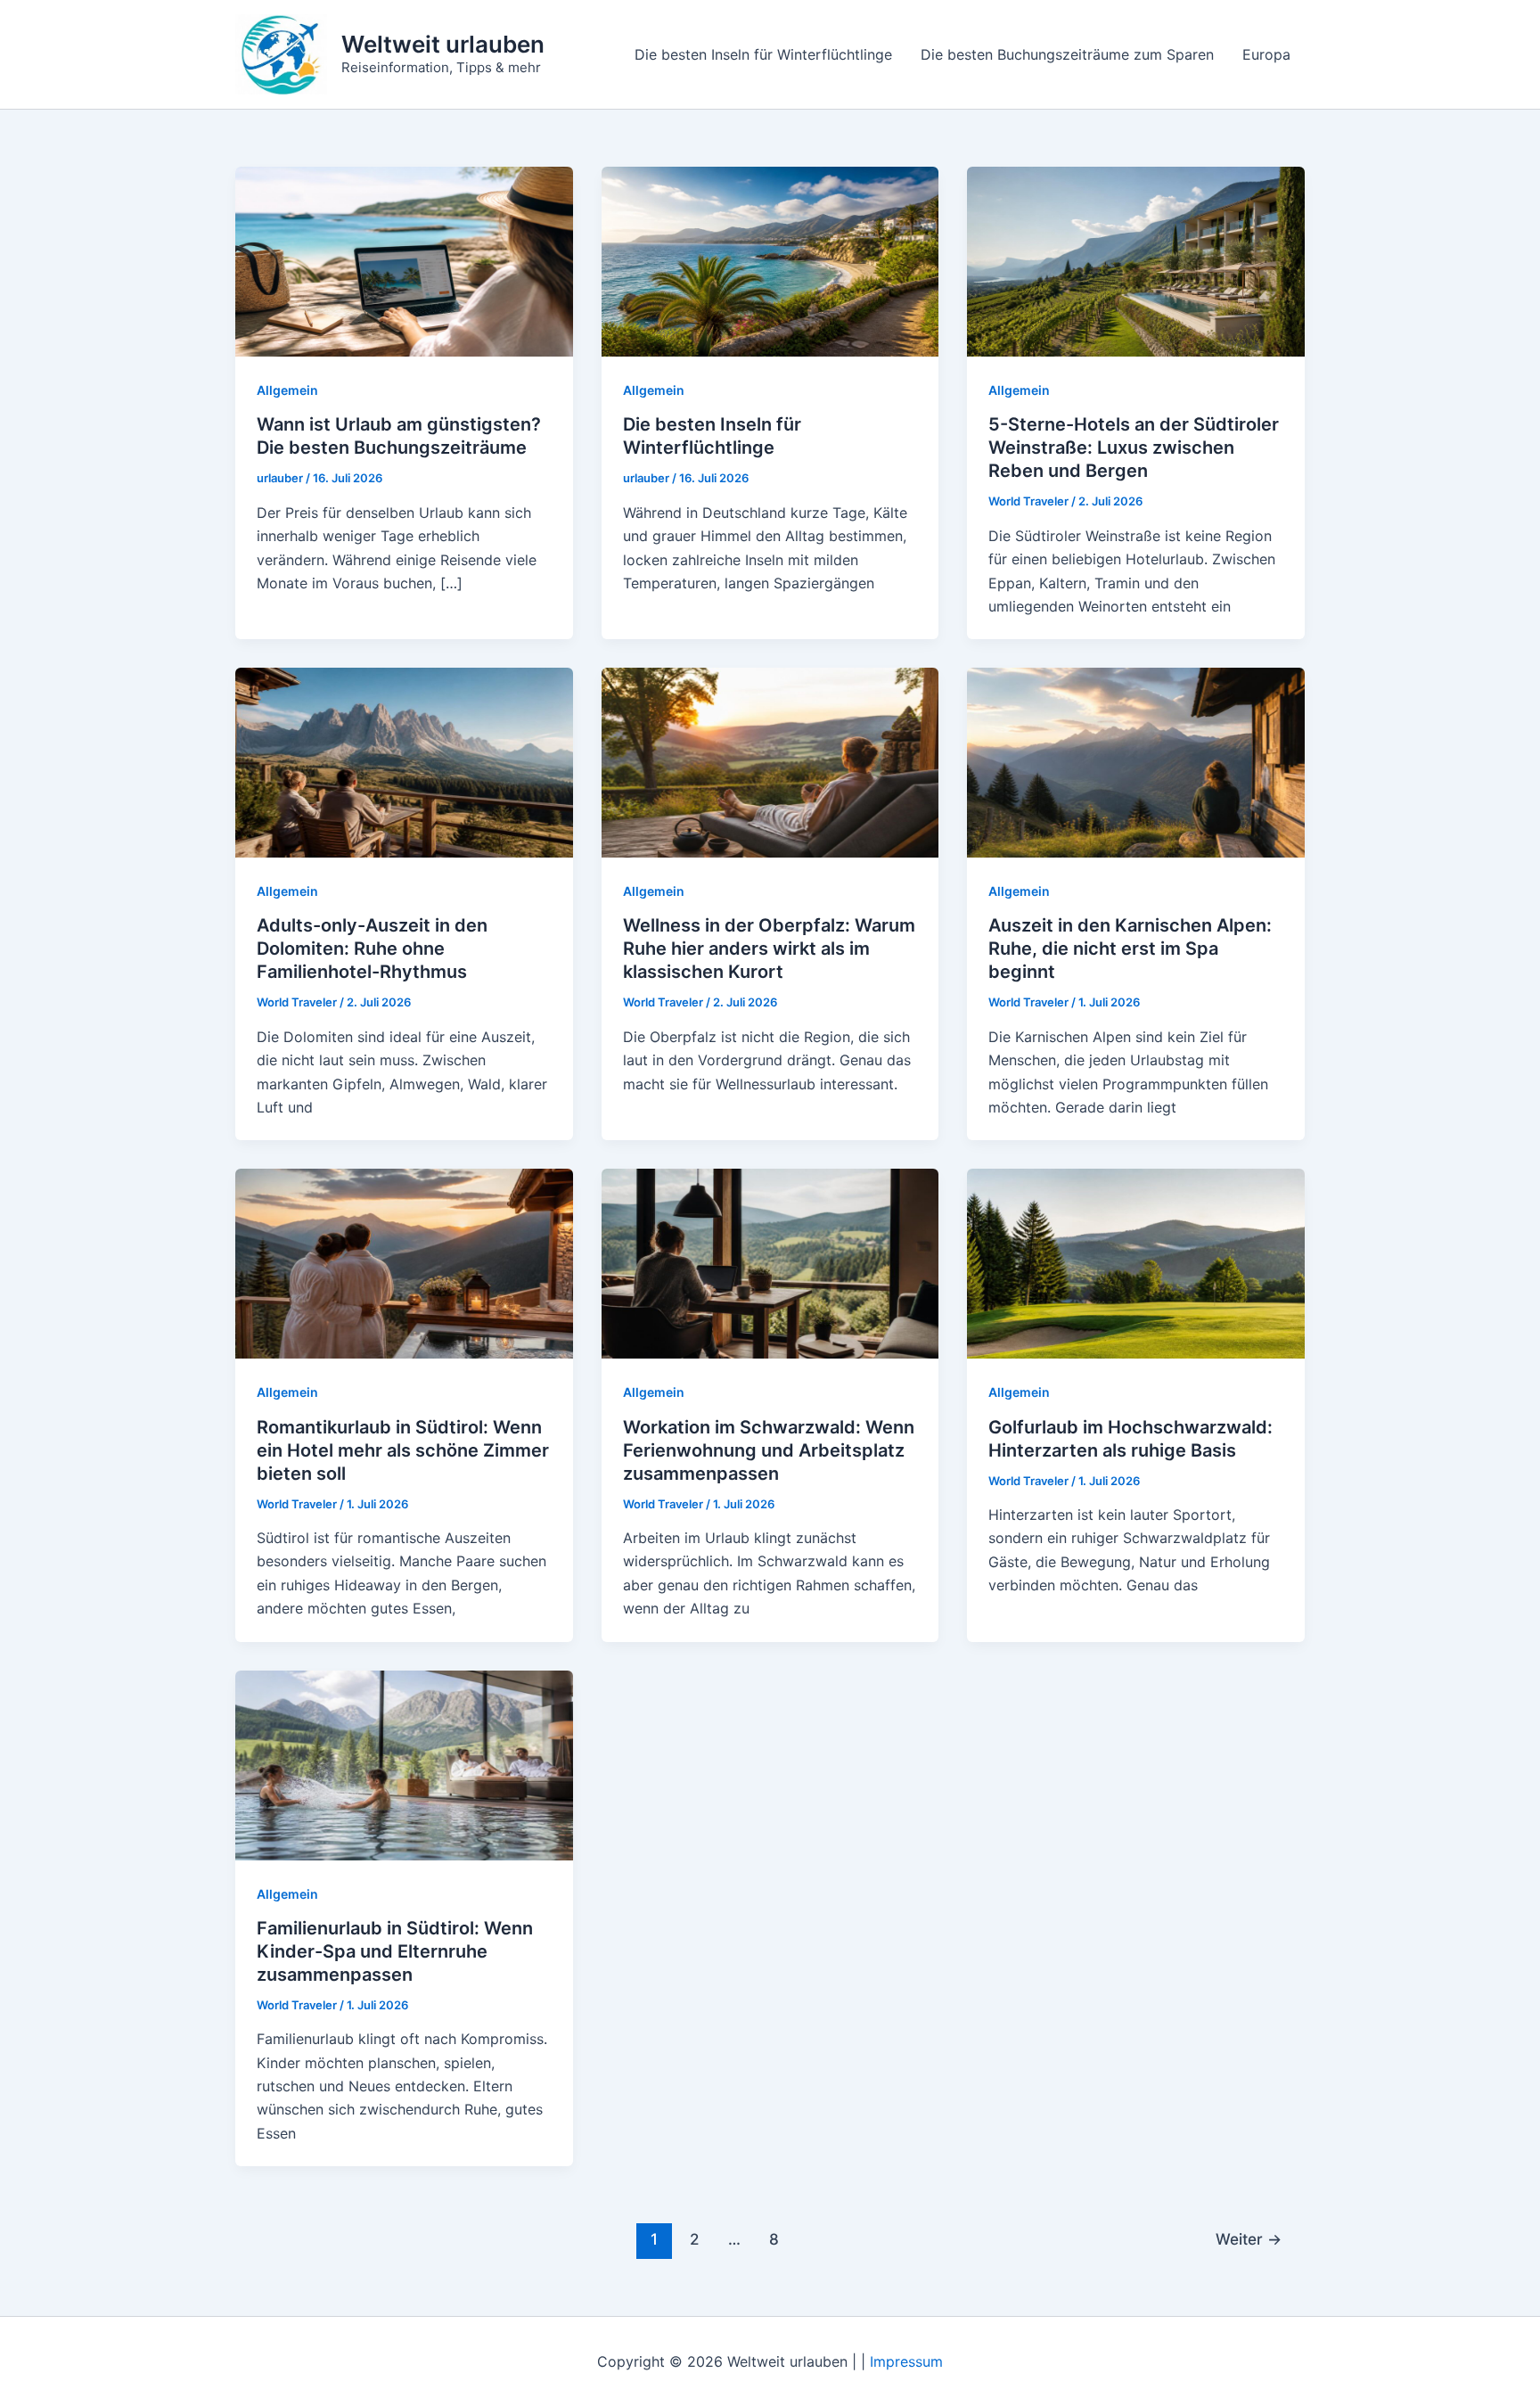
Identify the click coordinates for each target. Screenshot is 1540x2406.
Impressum (906, 2361)
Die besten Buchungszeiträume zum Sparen (1067, 54)
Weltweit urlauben (443, 44)
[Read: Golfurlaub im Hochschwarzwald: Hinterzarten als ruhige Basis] (1136, 1262)
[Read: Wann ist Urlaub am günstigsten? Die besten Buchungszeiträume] (404, 260)
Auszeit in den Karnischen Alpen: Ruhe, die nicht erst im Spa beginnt (1130, 948)
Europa (1266, 54)
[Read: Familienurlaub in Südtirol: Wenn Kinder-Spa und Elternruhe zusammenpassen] (404, 1763)
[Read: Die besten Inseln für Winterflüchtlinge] (770, 260)
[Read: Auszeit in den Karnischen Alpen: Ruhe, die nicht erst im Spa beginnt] (1136, 761)
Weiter (1249, 2239)
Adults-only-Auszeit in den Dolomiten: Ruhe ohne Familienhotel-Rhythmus (372, 948)
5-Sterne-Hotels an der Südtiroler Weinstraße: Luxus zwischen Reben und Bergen (1134, 448)
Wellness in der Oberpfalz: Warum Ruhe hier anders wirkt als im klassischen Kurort (769, 948)
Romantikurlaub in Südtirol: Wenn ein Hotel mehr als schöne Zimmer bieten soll (403, 1450)
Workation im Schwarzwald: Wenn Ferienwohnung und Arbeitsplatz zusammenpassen (769, 1450)
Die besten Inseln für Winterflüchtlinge (763, 54)
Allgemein (287, 390)
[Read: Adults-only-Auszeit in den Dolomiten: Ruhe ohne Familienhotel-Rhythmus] (404, 761)
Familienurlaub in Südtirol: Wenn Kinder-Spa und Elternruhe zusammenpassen (395, 1951)
